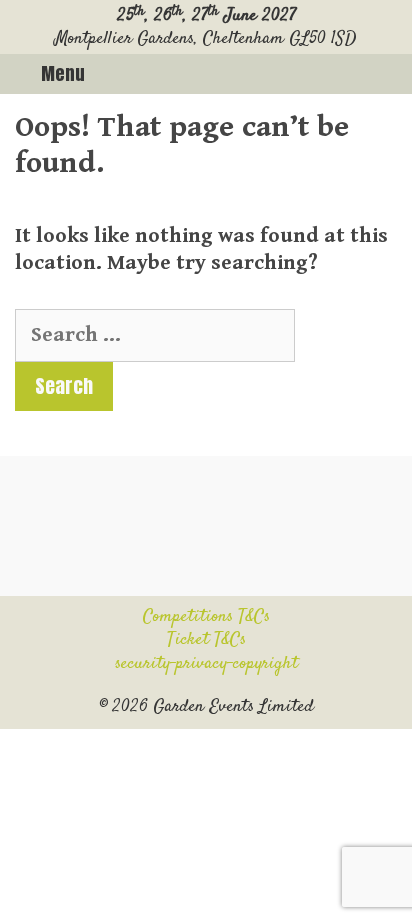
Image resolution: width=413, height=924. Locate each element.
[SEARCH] (389, 74)
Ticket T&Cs (206, 640)
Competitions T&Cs (206, 617)
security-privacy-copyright (206, 664)
